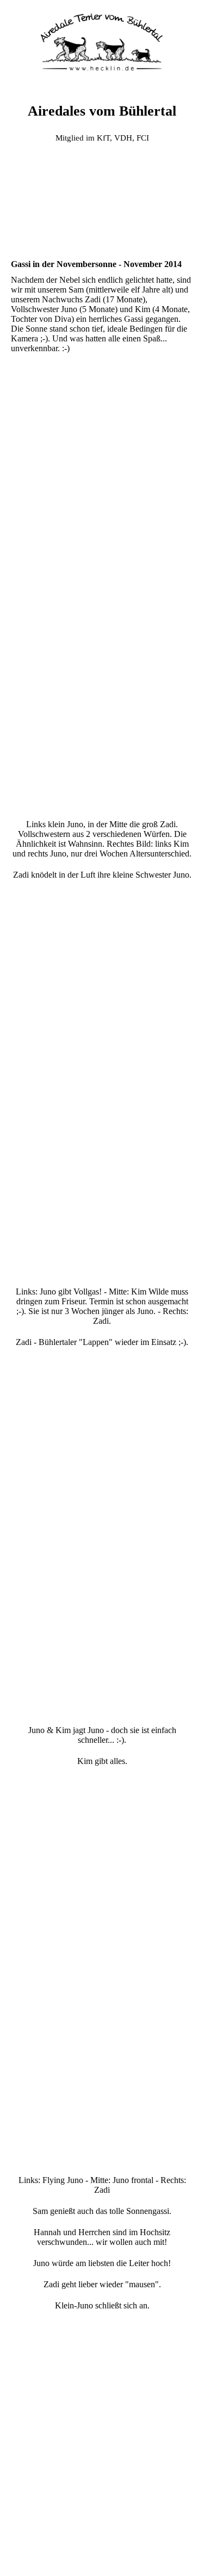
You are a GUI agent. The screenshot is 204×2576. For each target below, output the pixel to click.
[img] (102, 41)
